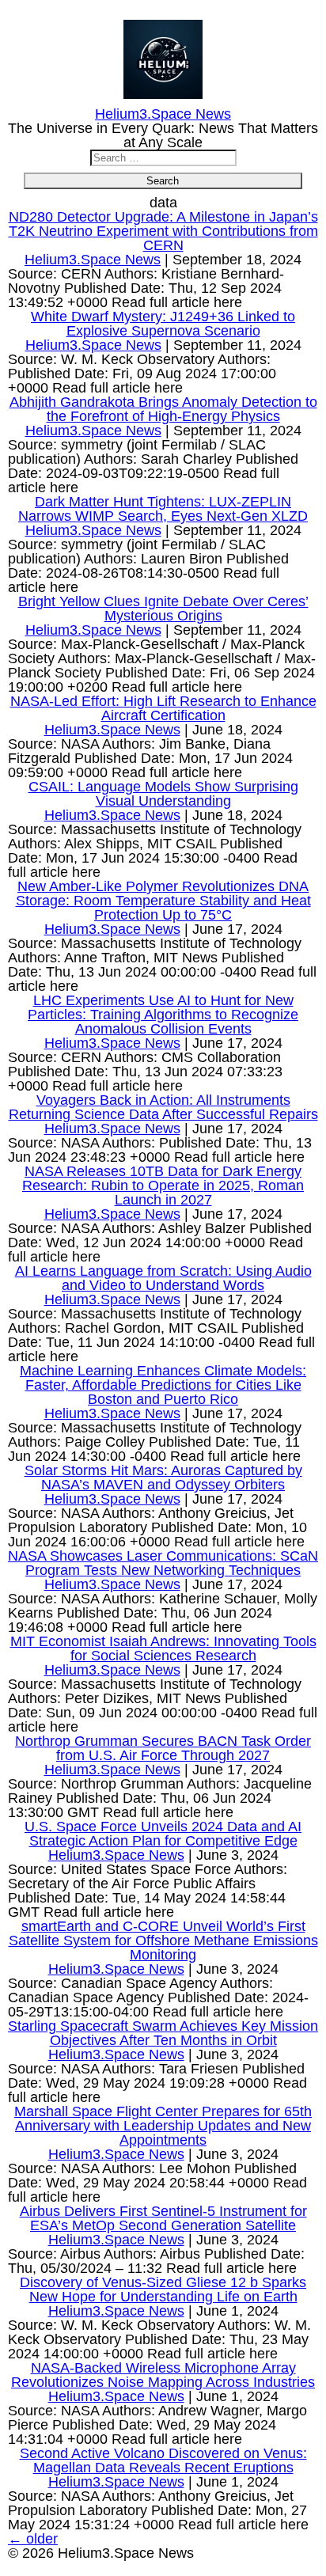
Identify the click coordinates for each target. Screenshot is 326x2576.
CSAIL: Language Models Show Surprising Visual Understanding (163, 794)
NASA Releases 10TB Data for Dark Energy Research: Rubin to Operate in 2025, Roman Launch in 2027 (163, 1186)
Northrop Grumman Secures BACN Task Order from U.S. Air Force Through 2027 (163, 1748)
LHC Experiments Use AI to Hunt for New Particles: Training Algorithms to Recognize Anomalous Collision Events (163, 1015)
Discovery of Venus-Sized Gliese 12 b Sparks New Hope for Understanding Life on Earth (163, 2290)
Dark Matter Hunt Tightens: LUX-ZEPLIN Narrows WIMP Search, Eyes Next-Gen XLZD (163, 509)
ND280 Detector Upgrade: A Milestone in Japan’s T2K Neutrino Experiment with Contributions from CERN (163, 231)
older (33, 2539)
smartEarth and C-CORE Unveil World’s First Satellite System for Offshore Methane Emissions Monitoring (163, 1941)
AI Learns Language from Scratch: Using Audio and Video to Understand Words (163, 1278)
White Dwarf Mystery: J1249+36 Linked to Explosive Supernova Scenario (163, 324)
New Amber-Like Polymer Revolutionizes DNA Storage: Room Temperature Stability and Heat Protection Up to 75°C (163, 901)
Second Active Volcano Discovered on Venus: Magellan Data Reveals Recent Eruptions (163, 2460)
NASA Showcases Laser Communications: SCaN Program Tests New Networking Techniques (163, 1563)
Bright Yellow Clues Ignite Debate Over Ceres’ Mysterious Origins (163, 609)
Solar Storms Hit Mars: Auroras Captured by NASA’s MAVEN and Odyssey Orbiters (163, 1478)
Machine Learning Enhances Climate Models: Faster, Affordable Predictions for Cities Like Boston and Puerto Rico (163, 1385)
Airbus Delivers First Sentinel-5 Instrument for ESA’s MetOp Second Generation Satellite (163, 2218)
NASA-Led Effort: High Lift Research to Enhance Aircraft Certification (163, 708)
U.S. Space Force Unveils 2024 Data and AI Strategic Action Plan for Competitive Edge (163, 1834)
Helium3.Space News (93, 260)
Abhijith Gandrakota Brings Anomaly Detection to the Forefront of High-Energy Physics (163, 409)
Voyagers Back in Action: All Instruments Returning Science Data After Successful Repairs (163, 1107)
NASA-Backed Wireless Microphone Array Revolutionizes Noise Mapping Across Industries (163, 2375)
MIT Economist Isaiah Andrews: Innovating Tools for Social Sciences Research (163, 1648)
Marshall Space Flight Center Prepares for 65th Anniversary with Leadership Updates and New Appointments (163, 2126)
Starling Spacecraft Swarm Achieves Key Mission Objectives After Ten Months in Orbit (163, 2033)
